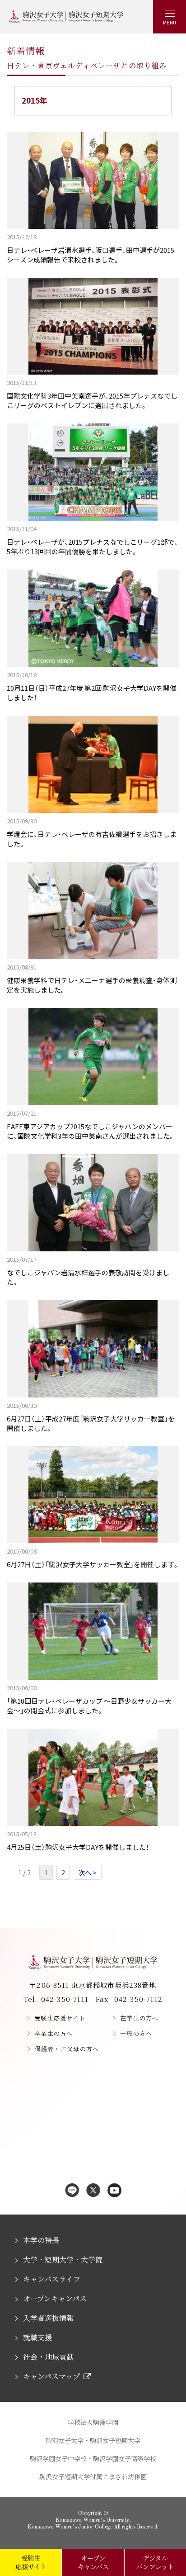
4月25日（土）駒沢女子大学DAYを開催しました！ (78, 1841)
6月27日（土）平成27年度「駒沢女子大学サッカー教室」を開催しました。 (91, 1417)
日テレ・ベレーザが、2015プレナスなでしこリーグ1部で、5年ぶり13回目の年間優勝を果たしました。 (92, 540)
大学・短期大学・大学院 (63, 2260)
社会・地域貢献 (48, 2357)
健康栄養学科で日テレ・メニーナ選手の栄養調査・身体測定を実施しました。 (92, 979)
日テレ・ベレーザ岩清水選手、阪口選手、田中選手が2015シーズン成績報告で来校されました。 (91, 248)
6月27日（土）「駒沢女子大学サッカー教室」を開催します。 (93, 1558)
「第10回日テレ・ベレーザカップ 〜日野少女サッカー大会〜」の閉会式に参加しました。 (89, 1699)
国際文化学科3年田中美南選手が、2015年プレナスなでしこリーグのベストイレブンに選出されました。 (92, 394)
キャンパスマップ (51, 2376)
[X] (93, 2191)
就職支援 (37, 2337)
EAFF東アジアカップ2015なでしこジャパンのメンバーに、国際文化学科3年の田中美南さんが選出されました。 (91, 1125)
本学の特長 (41, 2240)
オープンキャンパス (55, 2298)
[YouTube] (114, 2191)
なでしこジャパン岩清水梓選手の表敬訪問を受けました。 (88, 1271)
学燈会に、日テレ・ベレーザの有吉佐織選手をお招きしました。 (92, 832)
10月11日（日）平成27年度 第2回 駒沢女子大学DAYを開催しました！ (92, 686)
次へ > (88, 1872)
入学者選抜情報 (48, 2318)
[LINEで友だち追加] (72, 2191)
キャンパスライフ (51, 2279)
